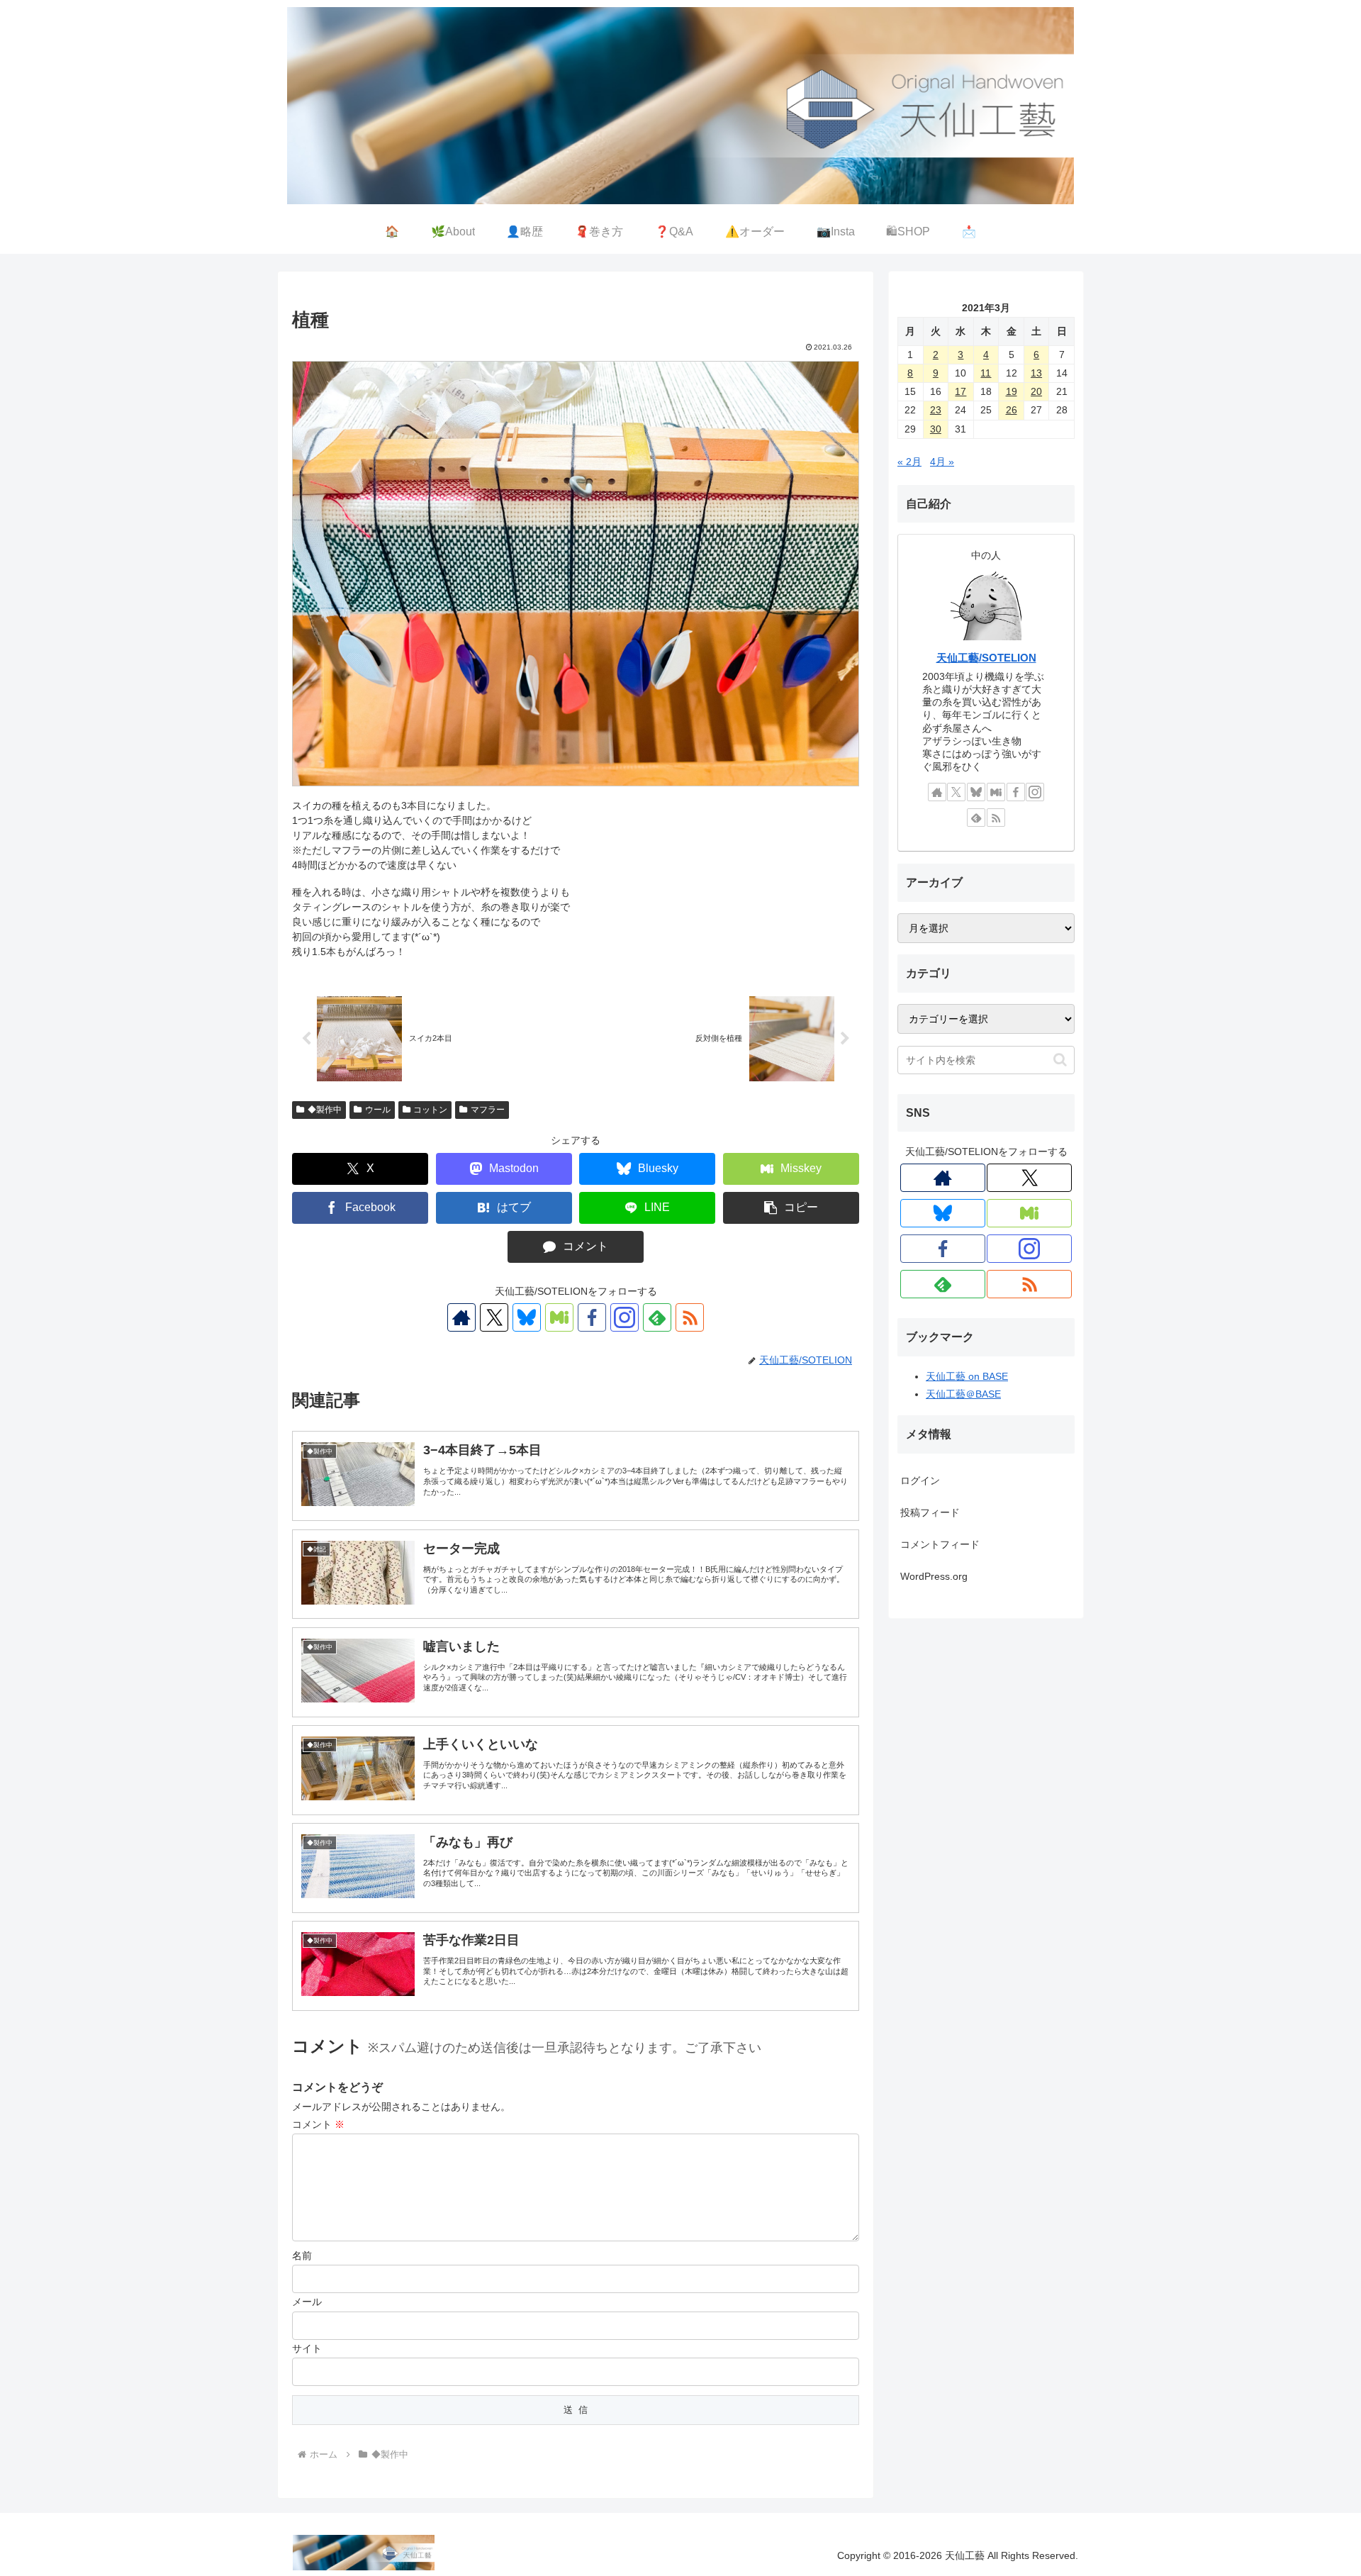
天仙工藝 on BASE (967, 1376)
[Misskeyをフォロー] (559, 1317)
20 (1036, 391)
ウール (378, 1110)
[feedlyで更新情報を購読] (657, 1317)
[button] (791, 1208)
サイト (307, 2348)
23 (936, 410)
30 (936, 429)
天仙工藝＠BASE (963, 1394)
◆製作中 (325, 1110)
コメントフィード (940, 1544)
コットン (430, 1110)
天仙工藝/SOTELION (986, 658)
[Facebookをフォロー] (592, 1317)
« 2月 (909, 462)
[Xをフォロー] (494, 1317)
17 (960, 391)
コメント (318, 2124)
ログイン (920, 1481)
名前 (302, 2256)
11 (986, 373)
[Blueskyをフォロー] (527, 1317)
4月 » (942, 462)
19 (1012, 391)
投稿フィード (930, 1512)
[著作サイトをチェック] (461, 1317)
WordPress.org (934, 1576)
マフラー (488, 1110)
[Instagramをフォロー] (625, 1317)
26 (1012, 410)
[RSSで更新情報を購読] (690, 1317)
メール (307, 2302)
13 (1036, 373)
